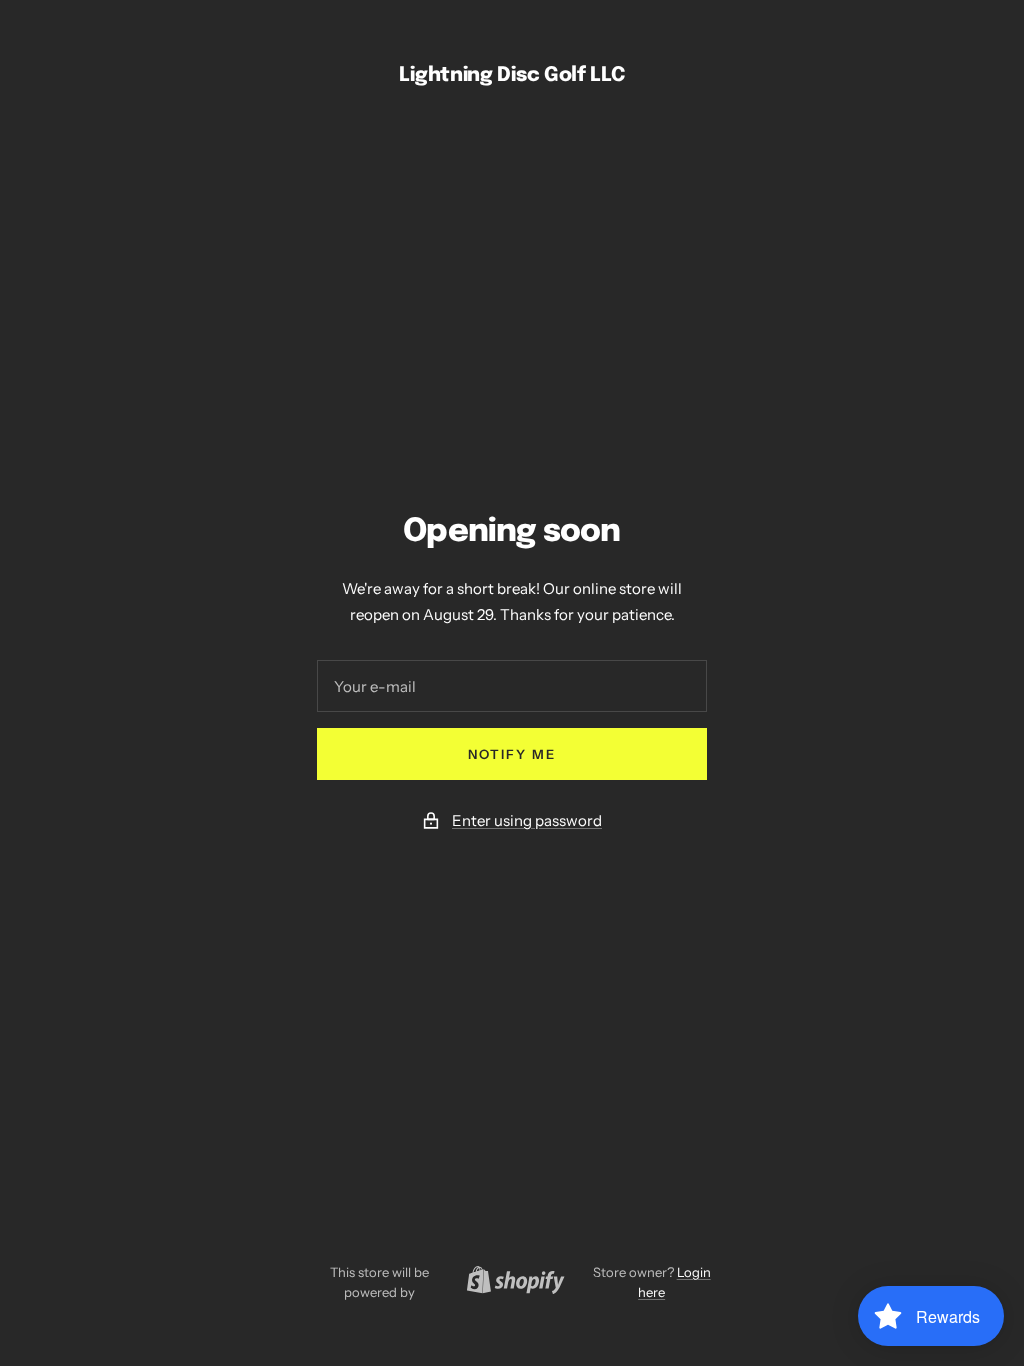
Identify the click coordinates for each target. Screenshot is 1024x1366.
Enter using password (527, 820)
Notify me (512, 754)
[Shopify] (510, 1282)
